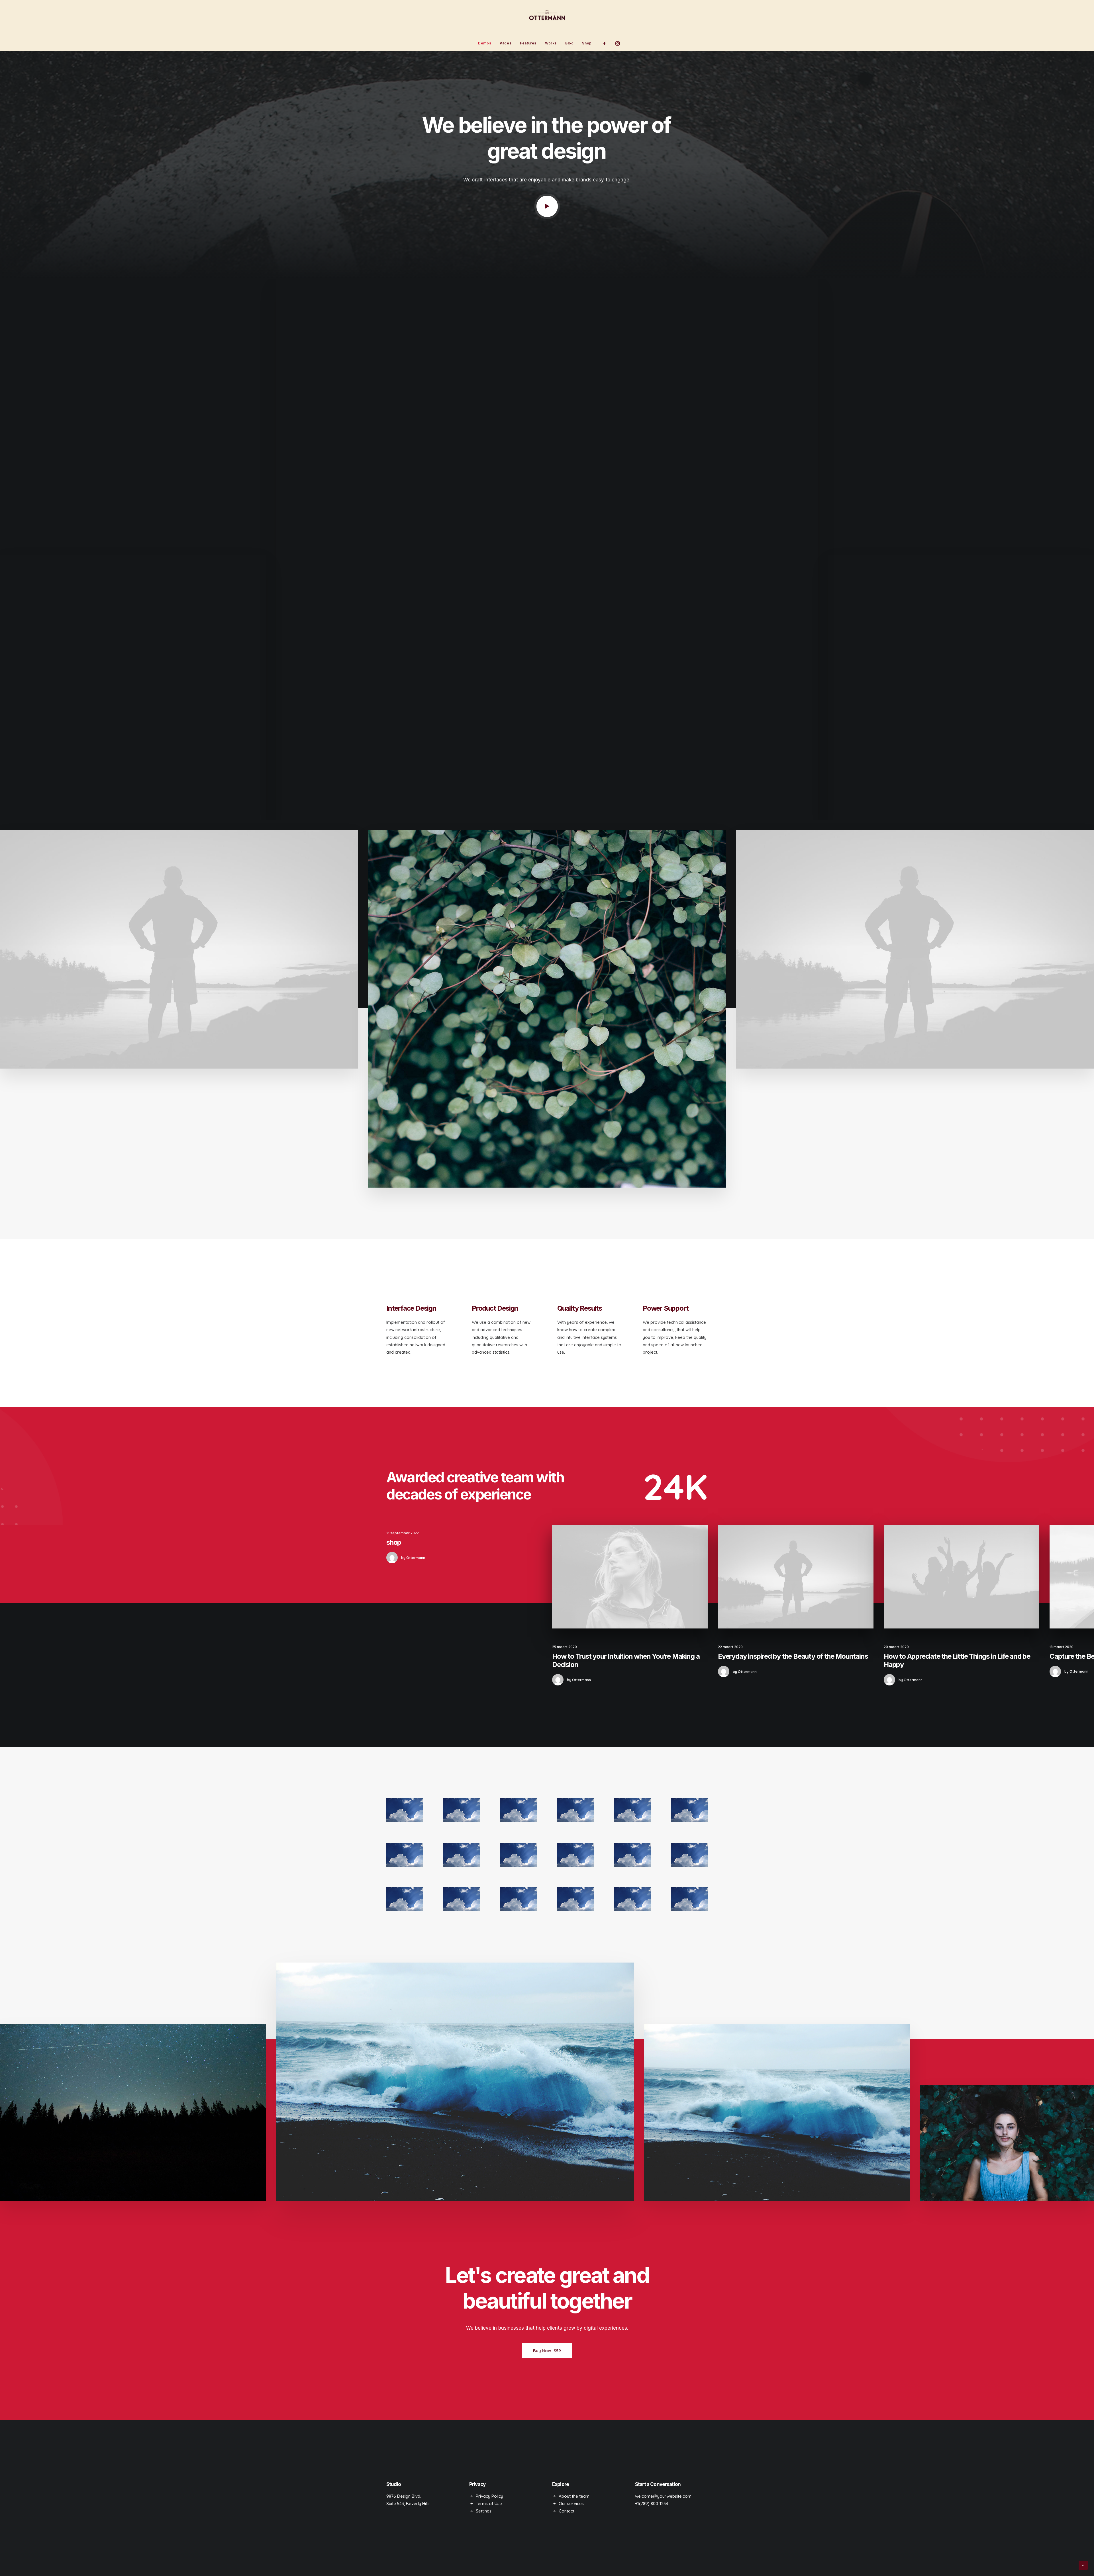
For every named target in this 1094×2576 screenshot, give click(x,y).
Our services (571, 2504)
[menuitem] (485, 43)
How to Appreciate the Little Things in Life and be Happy (957, 1660)
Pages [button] (506, 43)
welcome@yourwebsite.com (663, 2496)
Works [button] (551, 43)
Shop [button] (587, 43)
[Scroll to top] (1083, 2565)
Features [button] (528, 43)
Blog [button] (569, 43)
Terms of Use (489, 2504)
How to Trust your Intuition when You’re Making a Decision (626, 1660)
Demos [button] (485, 43)
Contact (567, 2511)
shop (394, 1542)
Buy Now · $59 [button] (547, 2351)
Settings (484, 2511)
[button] (606, 43)
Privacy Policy (489, 2496)
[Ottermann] (547, 18)
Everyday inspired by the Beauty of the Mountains (793, 1656)
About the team (574, 2496)
